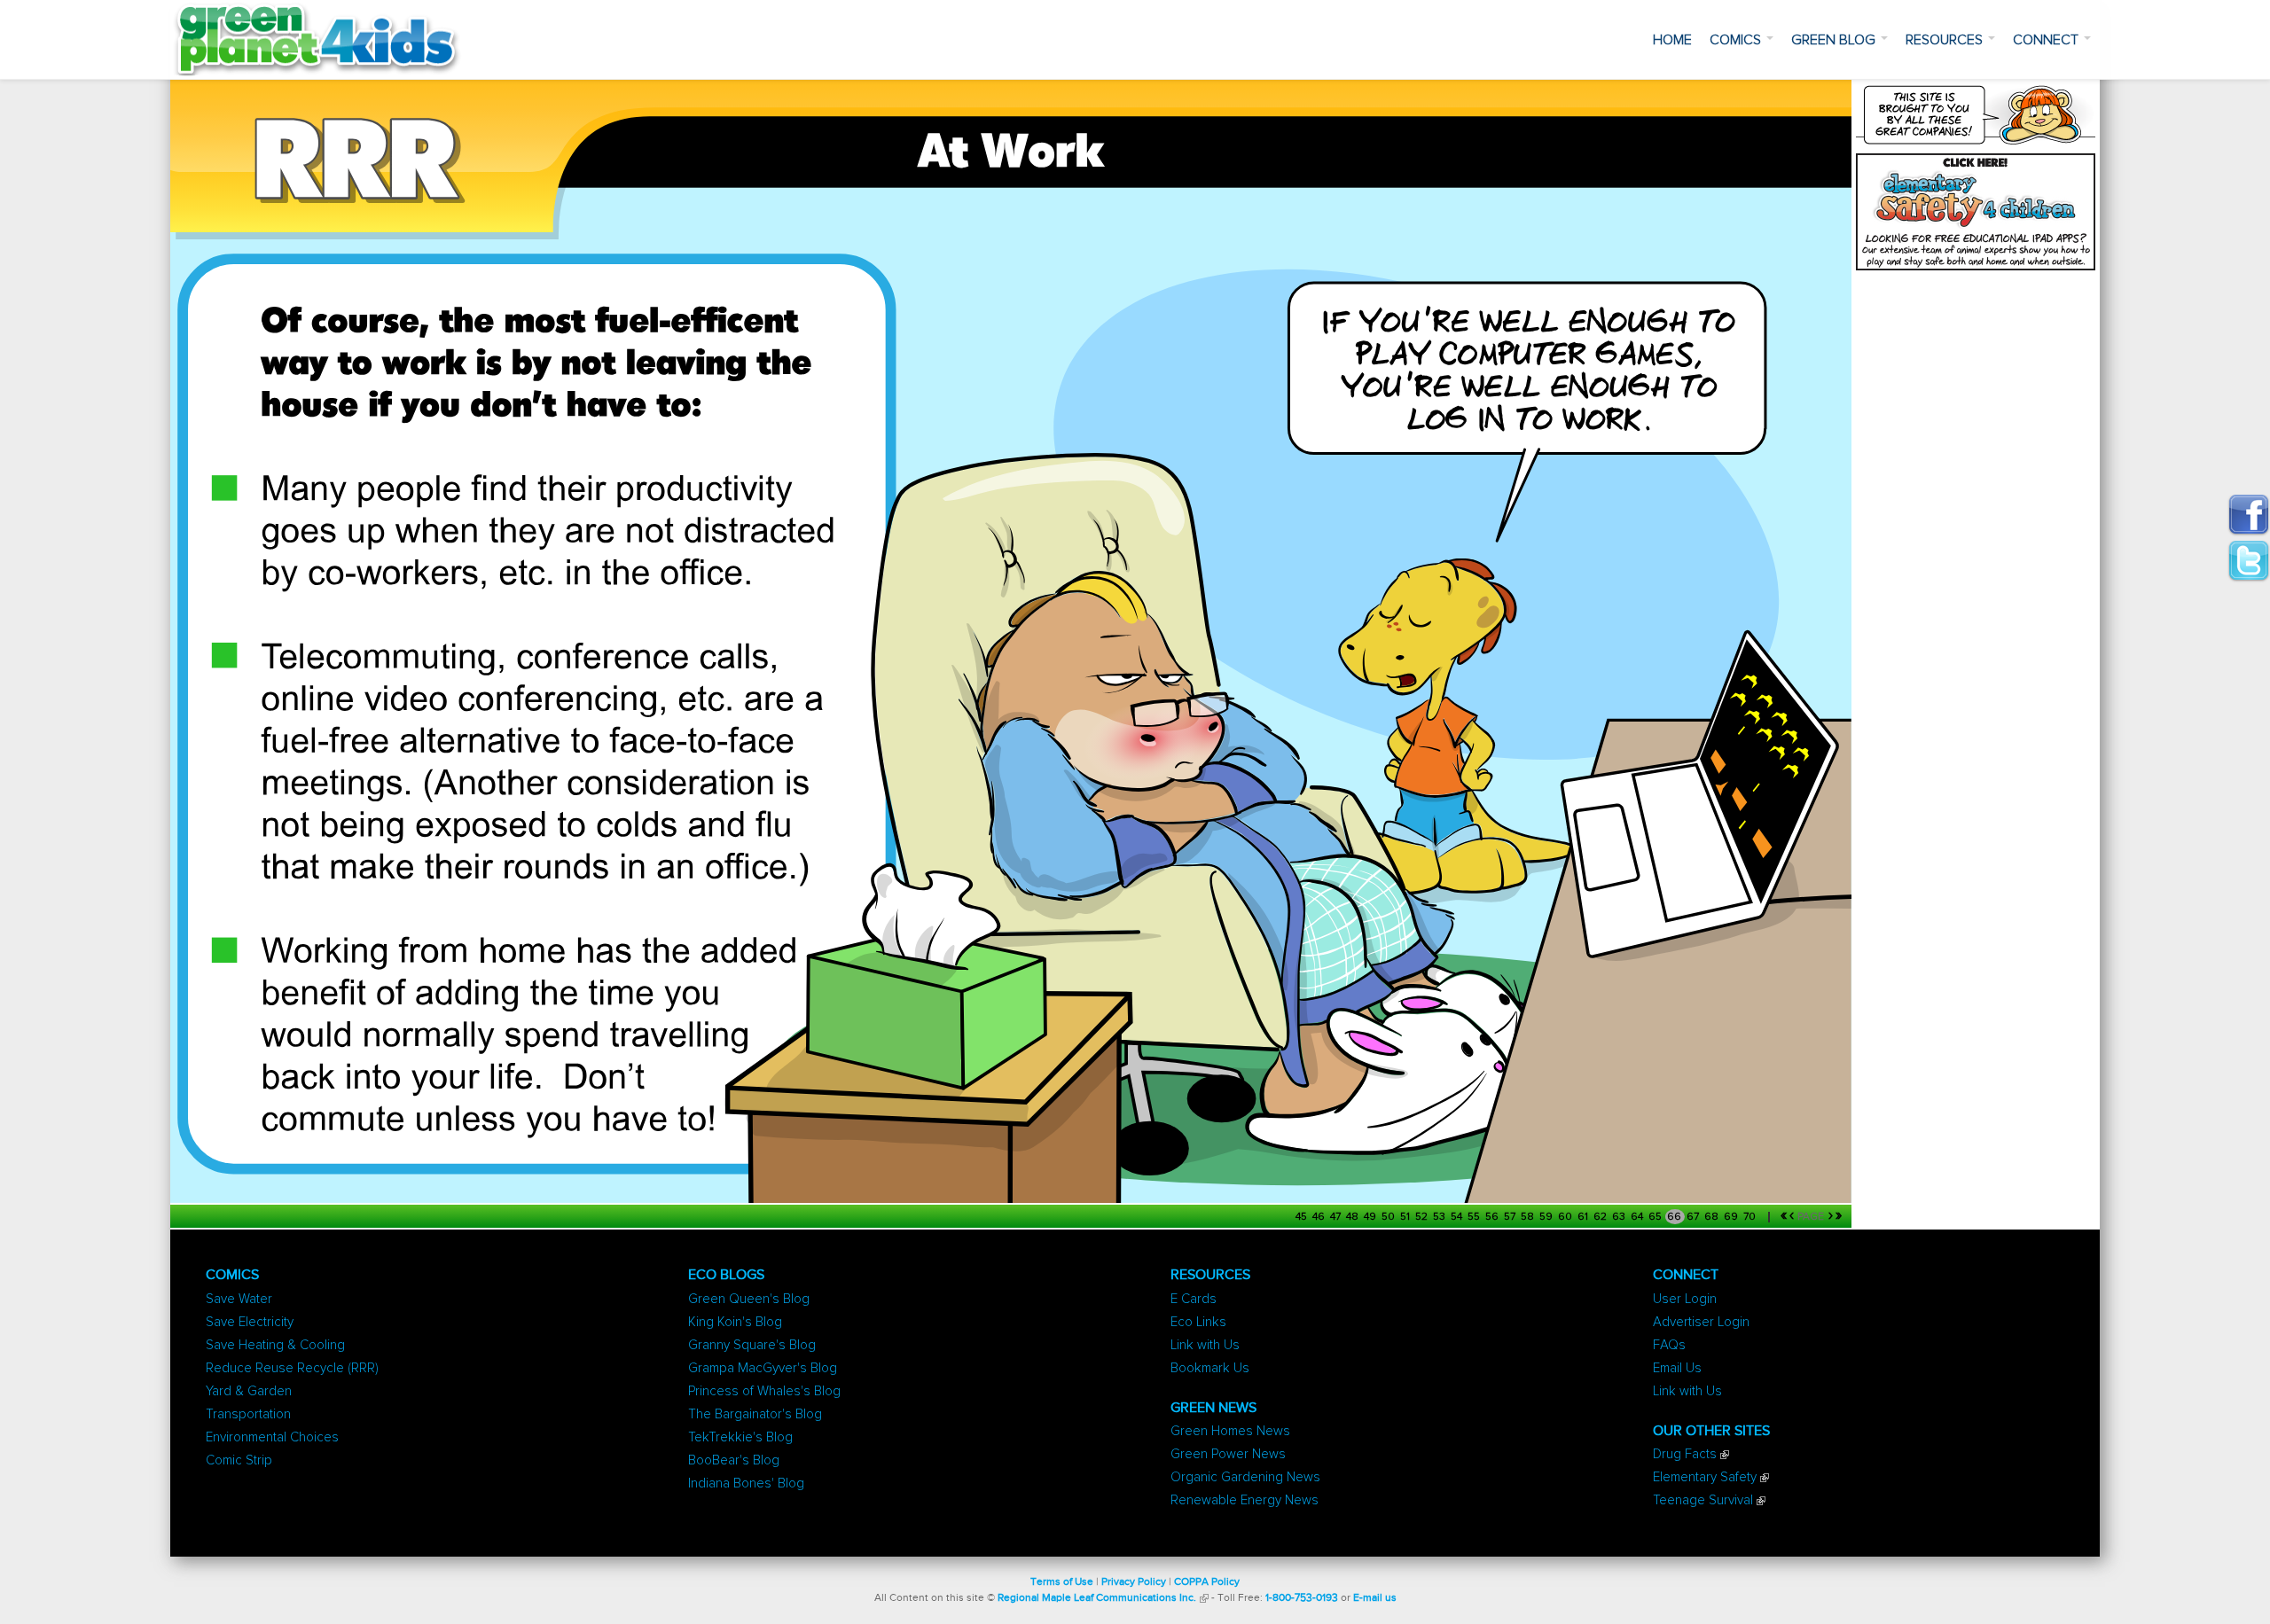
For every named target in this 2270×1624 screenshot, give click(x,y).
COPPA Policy (1207, 1582)
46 (1320, 1217)
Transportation (248, 1414)
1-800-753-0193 (1302, 1598)
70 (1751, 1217)
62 (1601, 1217)
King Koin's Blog (735, 1322)
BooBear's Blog (734, 1460)
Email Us (1677, 1368)
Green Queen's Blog (749, 1299)
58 (1529, 1217)
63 (1620, 1217)
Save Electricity (250, 1322)
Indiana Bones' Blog (746, 1483)
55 (1475, 1217)
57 (1511, 1217)
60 (1566, 1217)
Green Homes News (1230, 1431)
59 (1547, 1217)
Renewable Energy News (1245, 1500)
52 (1423, 1217)
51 (1406, 1217)
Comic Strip (239, 1460)
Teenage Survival (1703, 1500)
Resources (1946, 40)
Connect (2047, 40)
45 (1303, 1217)
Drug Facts (1685, 1454)
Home (1672, 40)
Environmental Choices (272, 1437)
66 (1675, 1217)
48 (1354, 1217)
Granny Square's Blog (752, 1345)
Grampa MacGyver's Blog (763, 1368)
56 (1493, 1217)
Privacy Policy (1134, 1582)
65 (1656, 1217)
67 (1694, 1217)
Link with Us (1205, 1345)
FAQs (1669, 1345)
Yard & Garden (249, 1391)
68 (1713, 1217)
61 (1584, 1217)
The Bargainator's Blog (755, 1414)
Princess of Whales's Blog (764, 1391)
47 (1337, 1217)
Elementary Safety (1705, 1477)
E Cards (1194, 1299)
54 (1458, 1217)
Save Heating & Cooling (275, 1345)
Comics (1737, 40)
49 (1371, 1217)
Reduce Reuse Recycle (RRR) (292, 1368)
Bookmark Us (1210, 1368)
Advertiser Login (1701, 1322)
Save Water (239, 1299)
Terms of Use (1062, 1582)
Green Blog (1835, 40)
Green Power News (1228, 1454)
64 (1638, 1217)
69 (1732, 1217)
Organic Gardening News (1245, 1477)
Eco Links (1198, 1322)
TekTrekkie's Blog (740, 1437)
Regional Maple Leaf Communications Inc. (1097, 1598)
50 (1389, 1217)
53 (1440, 1217)
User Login (1685, 1299)
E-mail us (1375, 1598)
